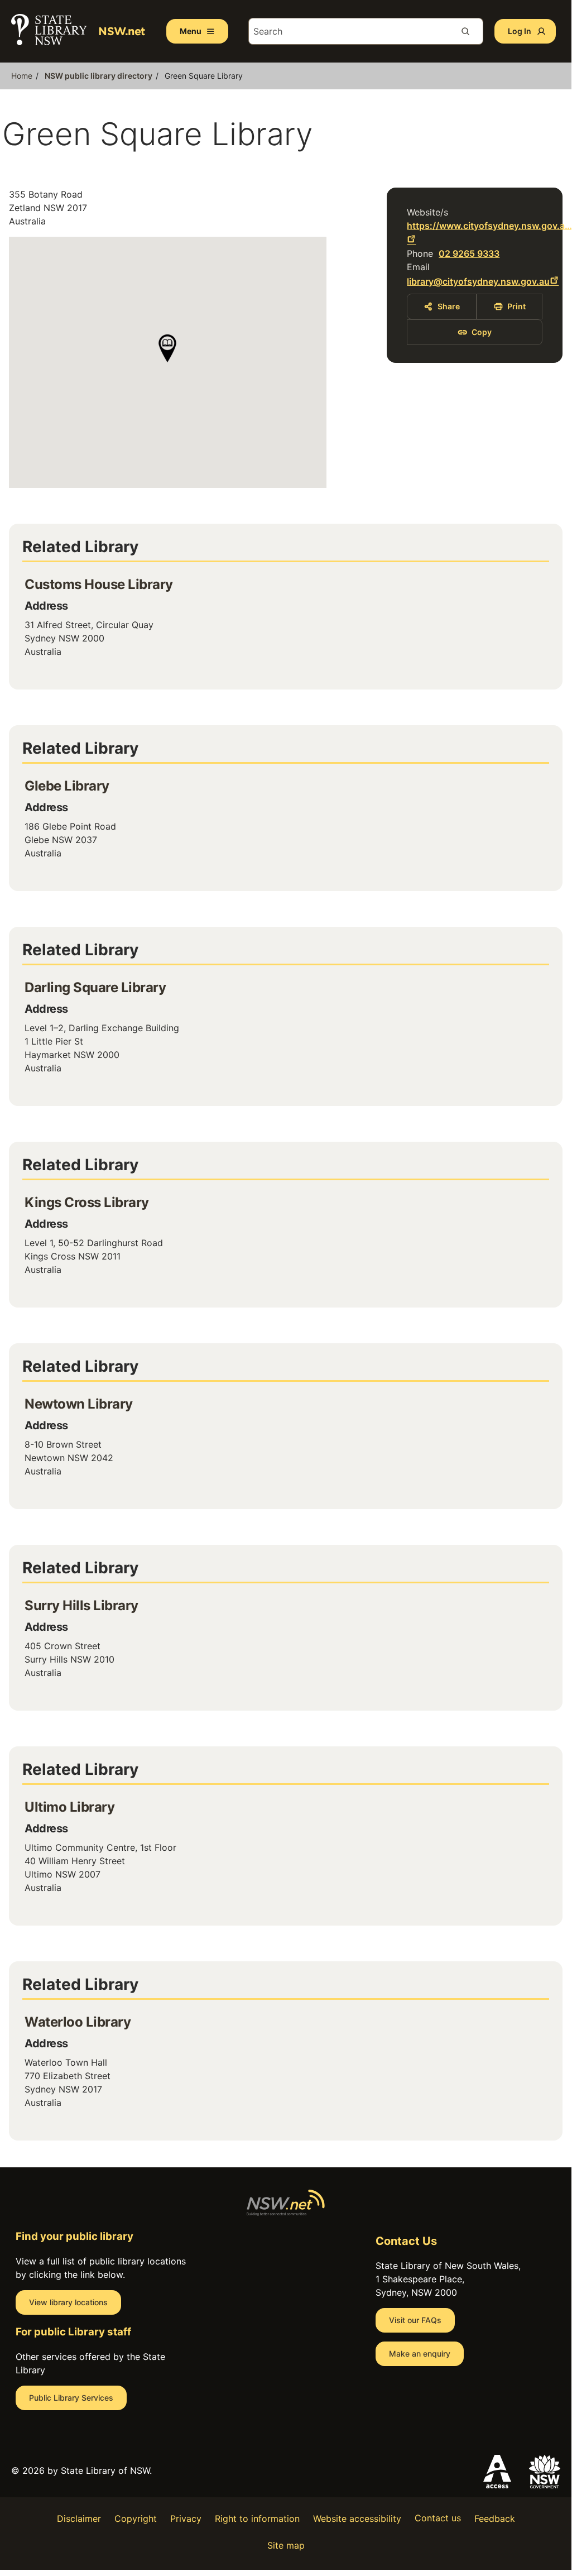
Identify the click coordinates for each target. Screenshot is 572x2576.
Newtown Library (79, 1404)
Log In (520, 31)
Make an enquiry (420, 2354)
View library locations (68, 2302)
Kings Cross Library (87, 1202)
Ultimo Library (69, 1807)
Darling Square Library (95, 987)
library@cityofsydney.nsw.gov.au (478, 281)
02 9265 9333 (469, 253)
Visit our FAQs (415, 2320)
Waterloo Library (78, 2022)
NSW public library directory (98, 76)
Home (22, 76)
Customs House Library (99, 584)
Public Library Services (71, 2398)
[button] (167, 348)
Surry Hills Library (81, 1605)
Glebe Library (67, 786)
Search (470, 31)
